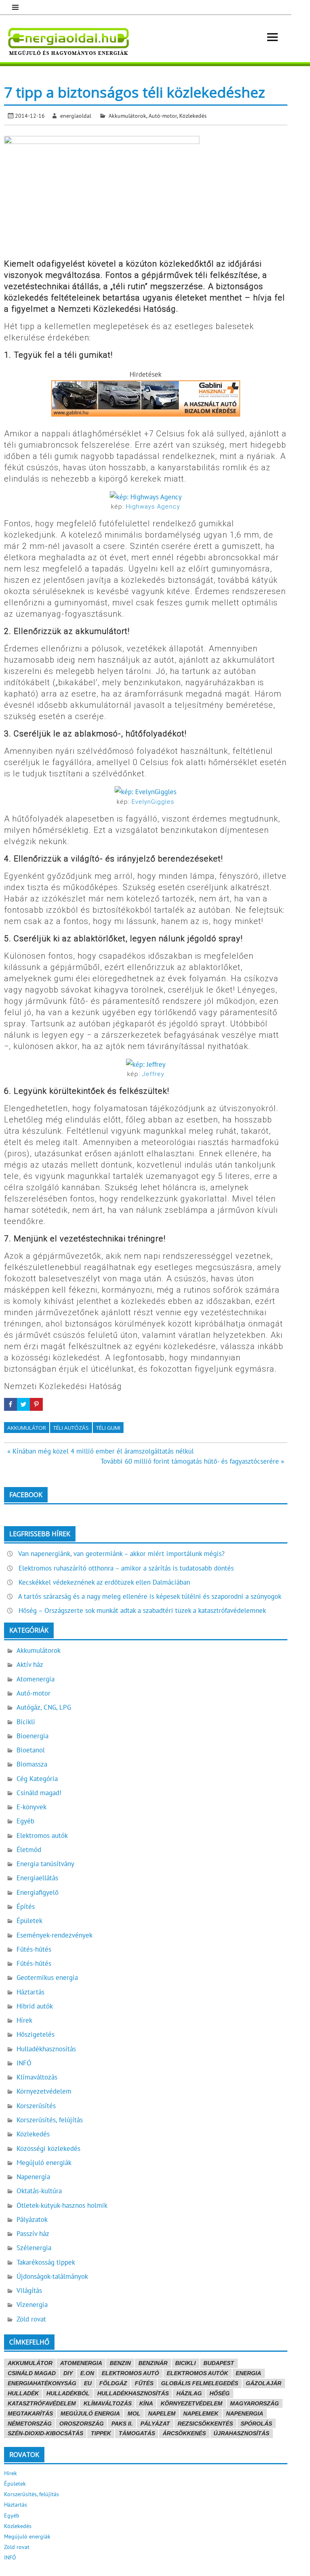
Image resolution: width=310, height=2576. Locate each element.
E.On (87, 2373)
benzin (120, 2363)
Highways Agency (153, 507)
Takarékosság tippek (46, 2262)
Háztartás (30, 1992)
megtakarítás (30, 2413)
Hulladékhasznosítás (46, 2049)
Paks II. (122, 2424)
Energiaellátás (37, 1878)
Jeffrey (153, 1074)
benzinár (153, 2363)
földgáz (113, 2383)
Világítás (29, 2290)
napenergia (245, 2413)
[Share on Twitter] (23, 1404)
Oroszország (82, 2424)
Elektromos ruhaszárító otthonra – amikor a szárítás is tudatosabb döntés (126, 1568)
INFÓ (24, 2063)
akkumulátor (27, 1428)
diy (68, 2373)
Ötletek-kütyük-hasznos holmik (62, 2205)
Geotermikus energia (47, 1977)
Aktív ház (30, 1664)
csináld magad (32, 2373)
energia (248, 2373)
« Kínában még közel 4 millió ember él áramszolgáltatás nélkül (101, 1451)
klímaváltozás (108, 2403)
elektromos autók (197, 2373)
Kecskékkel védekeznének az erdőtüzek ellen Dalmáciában (104, 1582)
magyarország (254, 2403)
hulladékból (68, 2393)
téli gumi (108, 1428)
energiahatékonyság (42, 2383)
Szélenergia (34, 2248)
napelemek (201, 2413)
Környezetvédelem (44, 2091)
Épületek (29, 1921)
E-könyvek (31, 1807)
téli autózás (71, 1428)
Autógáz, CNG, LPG (44, 1707)
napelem (162, 2413)
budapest (219, 2363)
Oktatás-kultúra (39, 2191)
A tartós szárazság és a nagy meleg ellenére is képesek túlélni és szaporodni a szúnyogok (150, 1596)
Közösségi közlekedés (48, 2148)
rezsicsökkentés (205, 2424)
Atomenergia (36, 1679)
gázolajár (264, 2383)
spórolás (256, 2424)
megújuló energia (90, 2413)
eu (88, 2383)
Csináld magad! (39, 1793)
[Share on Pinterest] (36, 1404)
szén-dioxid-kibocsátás (45, 2433)
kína (146, 2403)
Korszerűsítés (36, 2106)
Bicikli (26, 1722)
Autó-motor (163, 116)
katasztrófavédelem (42, 2403)
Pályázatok (32, 2219)
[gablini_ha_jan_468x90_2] (146, 414)
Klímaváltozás (37, 2077)
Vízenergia (32, 2305)
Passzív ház (33, 2234)
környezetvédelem (192, 2403)
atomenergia (81, 2363)
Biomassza (32, 1764)
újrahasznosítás (241, 2433)
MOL (134, 2413)
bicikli (185, 2363)
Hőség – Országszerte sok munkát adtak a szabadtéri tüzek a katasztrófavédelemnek (142, 1610)
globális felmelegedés (200, 2383)
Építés (26, 1906)
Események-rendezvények (54, 1935)
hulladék (23, 2393)
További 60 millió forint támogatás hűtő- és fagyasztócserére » (192, 1461)
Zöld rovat (31, 2319)
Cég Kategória (37, 1779)
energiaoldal (76, 116)
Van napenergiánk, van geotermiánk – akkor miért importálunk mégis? (121, 1554)
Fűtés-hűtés (34, 1949)
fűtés (144, 2383)
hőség (220, 2393)
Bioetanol (31, 1750)
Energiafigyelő (38, 1892)
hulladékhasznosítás (133, 2393)
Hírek (24, 2020)
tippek (101, 2433)
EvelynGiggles (153, 802)
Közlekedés (193, 116)
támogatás (137, 2433)
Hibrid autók (35, 2006)
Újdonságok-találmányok (52, 2276)
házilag (189, 2393)
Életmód (29, 1850)
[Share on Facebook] (10, 1404)
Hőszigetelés (36, 2034)
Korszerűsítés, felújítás (50, 2120)
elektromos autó (130, 2373)
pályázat (155, 2424)
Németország (30, 2424)
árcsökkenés (184, 2433)
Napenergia (33, 2177)
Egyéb (25, 1821)
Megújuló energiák (44, 2163)
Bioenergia (32, 1736)
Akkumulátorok (127, 116)
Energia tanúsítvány (45, 1864)
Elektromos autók (42, 1836)
